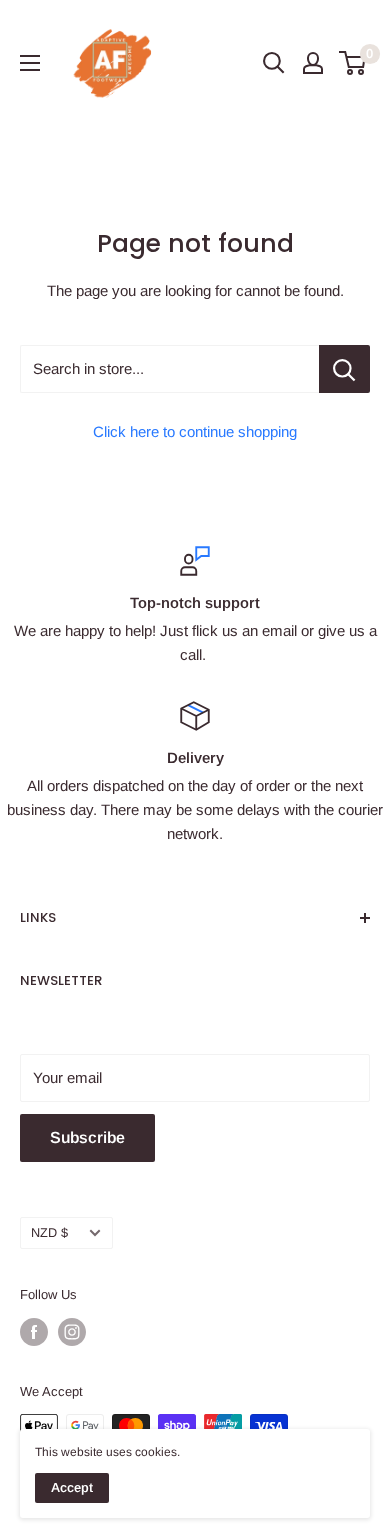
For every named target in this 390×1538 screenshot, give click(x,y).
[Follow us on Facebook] (34, 1332)
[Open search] (274, 63)
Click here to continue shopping (195, 431)
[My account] (313, 63)
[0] (353, 63)
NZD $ (49, 1232)
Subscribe (87, 1137)
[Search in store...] (344, 369)
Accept (72, 1487)
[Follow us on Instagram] (72, 1332)
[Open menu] (30, 63)
